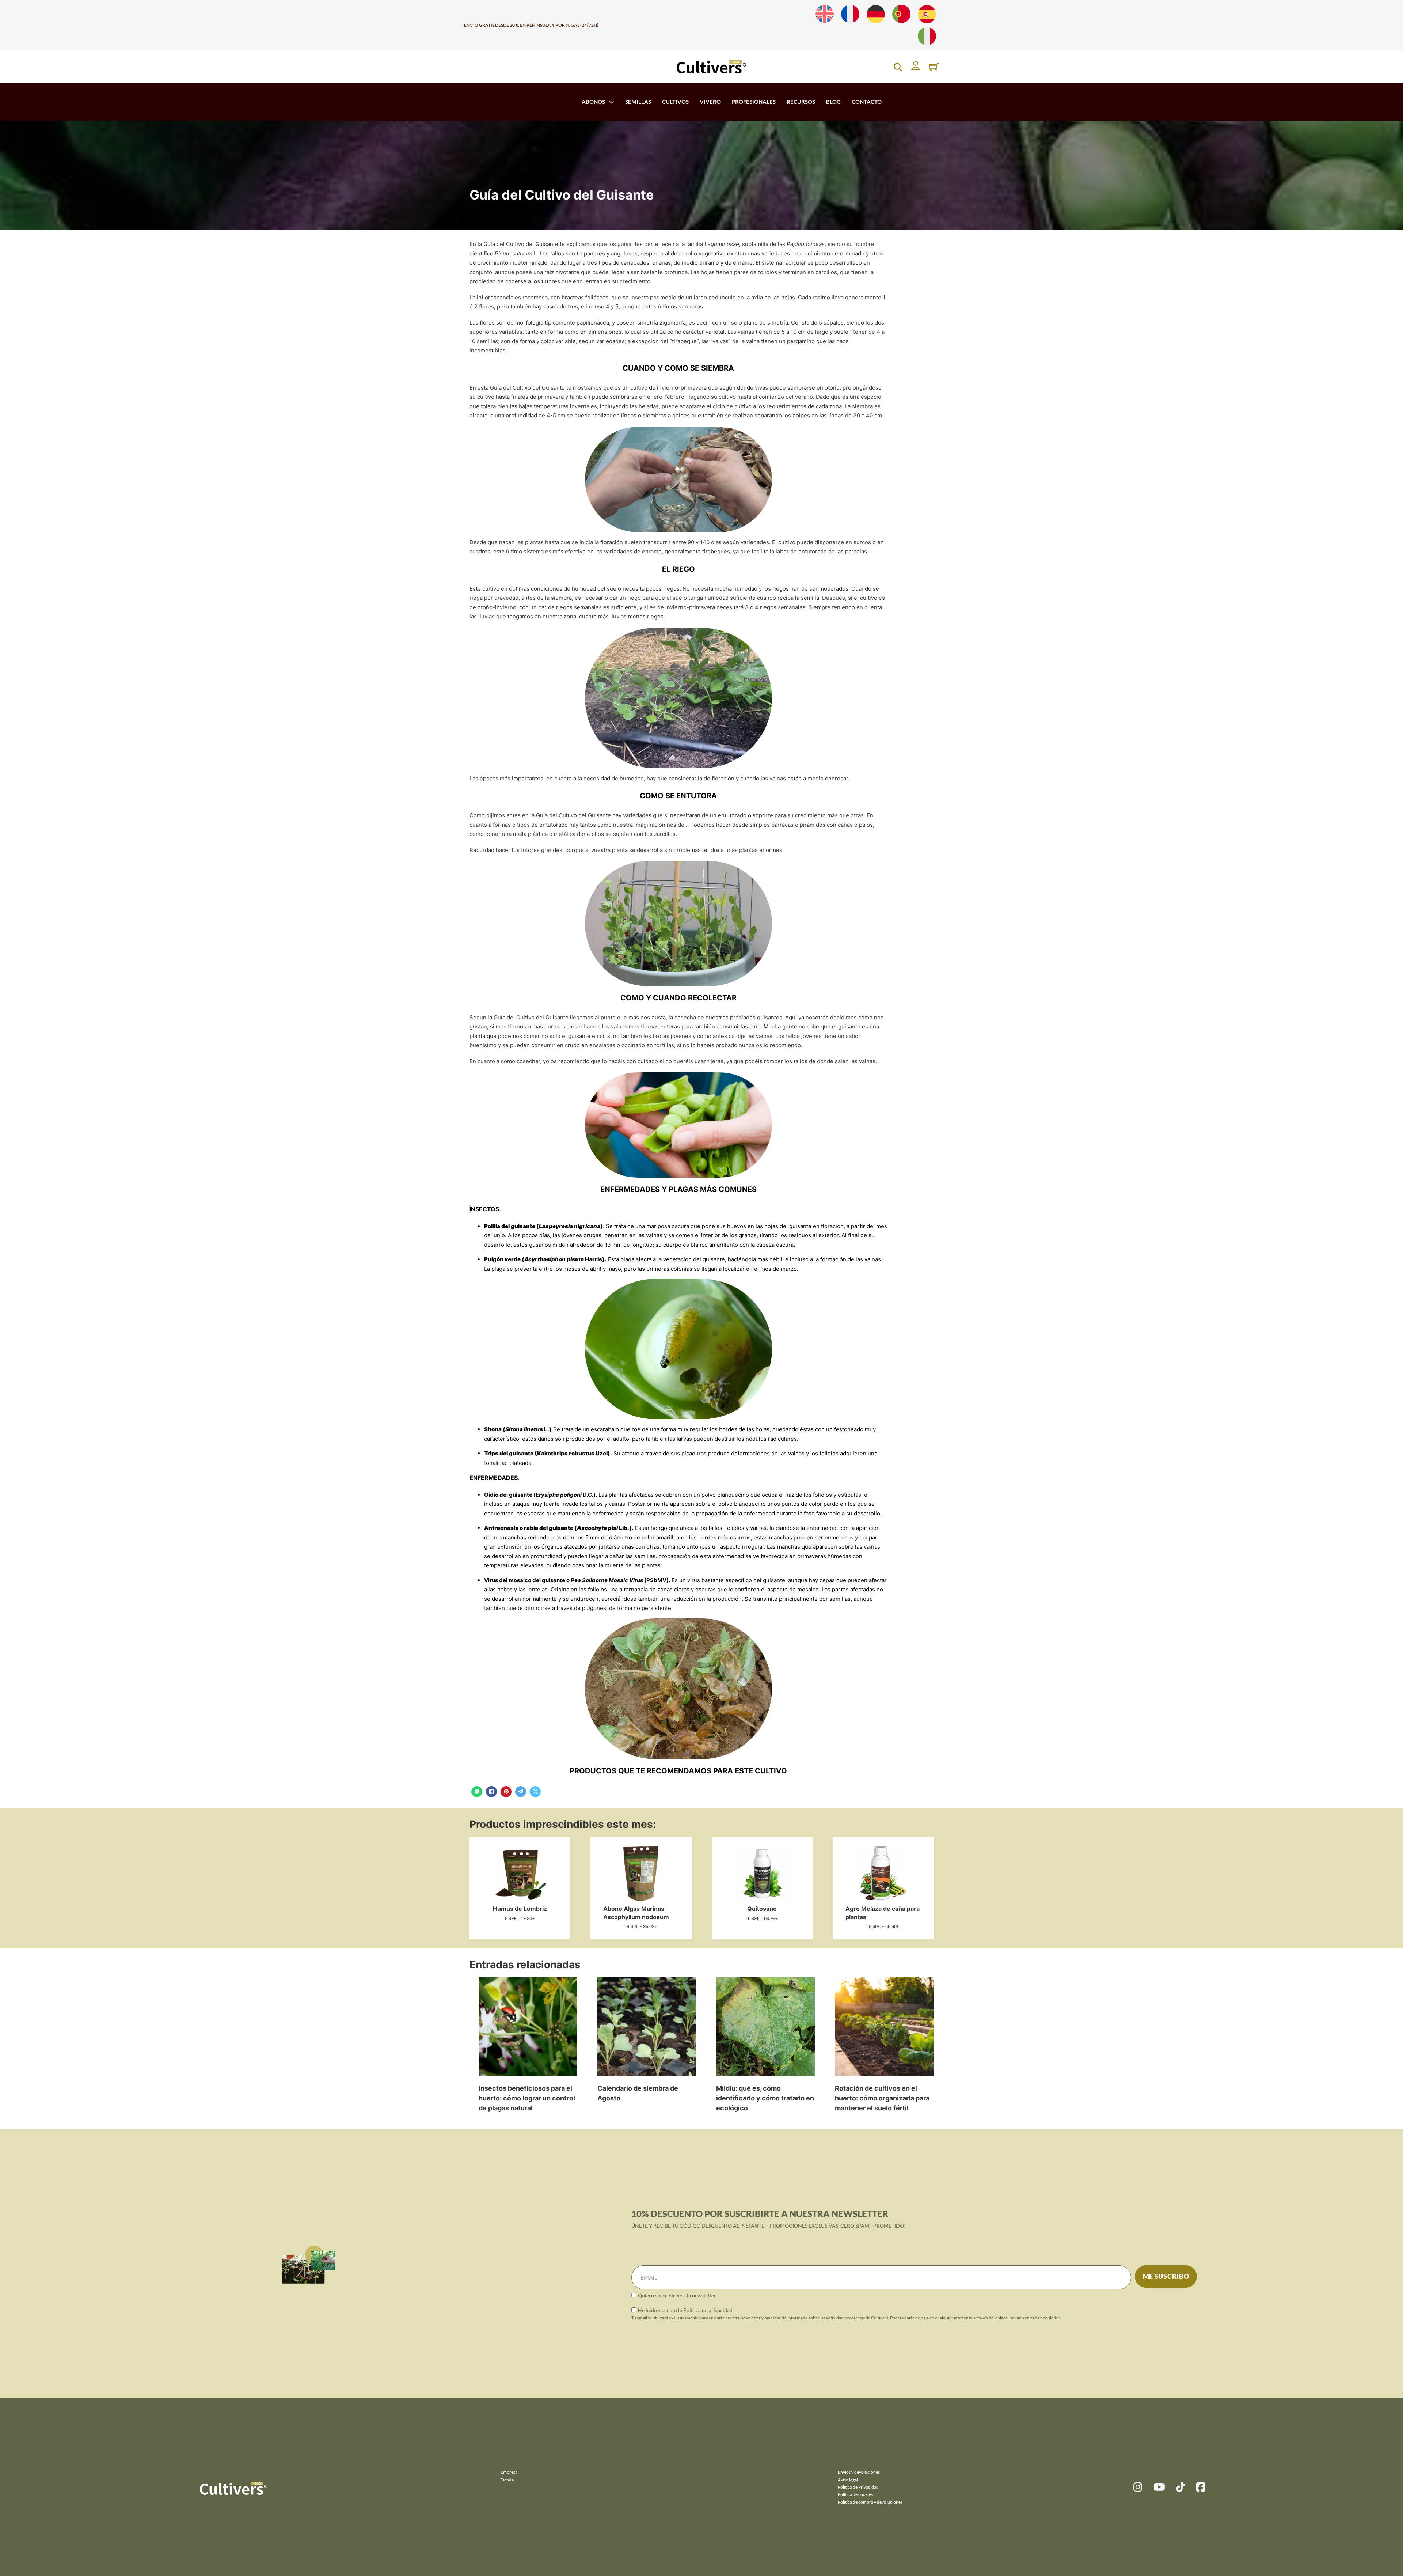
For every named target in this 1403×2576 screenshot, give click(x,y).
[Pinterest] (506, 1792)
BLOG (833, 102)
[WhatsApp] (477, 1792)
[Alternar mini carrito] (934, 67)
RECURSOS (801, 102)
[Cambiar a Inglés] (825, 14)
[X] (535, 1792)
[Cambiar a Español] (927, 14)
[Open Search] (898, 67)
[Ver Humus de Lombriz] (520, 1873)
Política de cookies (855, 2494)
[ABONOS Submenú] (611, 102)
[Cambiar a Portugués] (901, 14)
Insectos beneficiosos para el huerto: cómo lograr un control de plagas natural (527, 2098)
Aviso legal (848, 2480)
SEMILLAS (638, 102)
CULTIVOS (675, 102)
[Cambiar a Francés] (850, 14)
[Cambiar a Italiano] (927, 36)
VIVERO (710, 102)
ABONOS (593, 102)
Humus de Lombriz (520, 1909)
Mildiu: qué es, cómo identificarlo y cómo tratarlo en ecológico (765, 2098)
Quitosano (762, 1909)
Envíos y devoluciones (859, 2472)
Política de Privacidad (858, 2487)
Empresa (509, 2472)
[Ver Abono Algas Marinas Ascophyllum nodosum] (641, 1873)
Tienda (507, 2480)
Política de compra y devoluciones (870, 2502)
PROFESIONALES (754, 102)
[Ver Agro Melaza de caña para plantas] (883, 1873)
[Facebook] (491, 1792)
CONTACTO (867, 102)
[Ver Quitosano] (762, 1873)
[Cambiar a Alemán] (876, 14)
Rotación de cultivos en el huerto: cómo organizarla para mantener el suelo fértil (882, 2098)
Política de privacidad (708, 2310)
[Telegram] (521, 1792)
